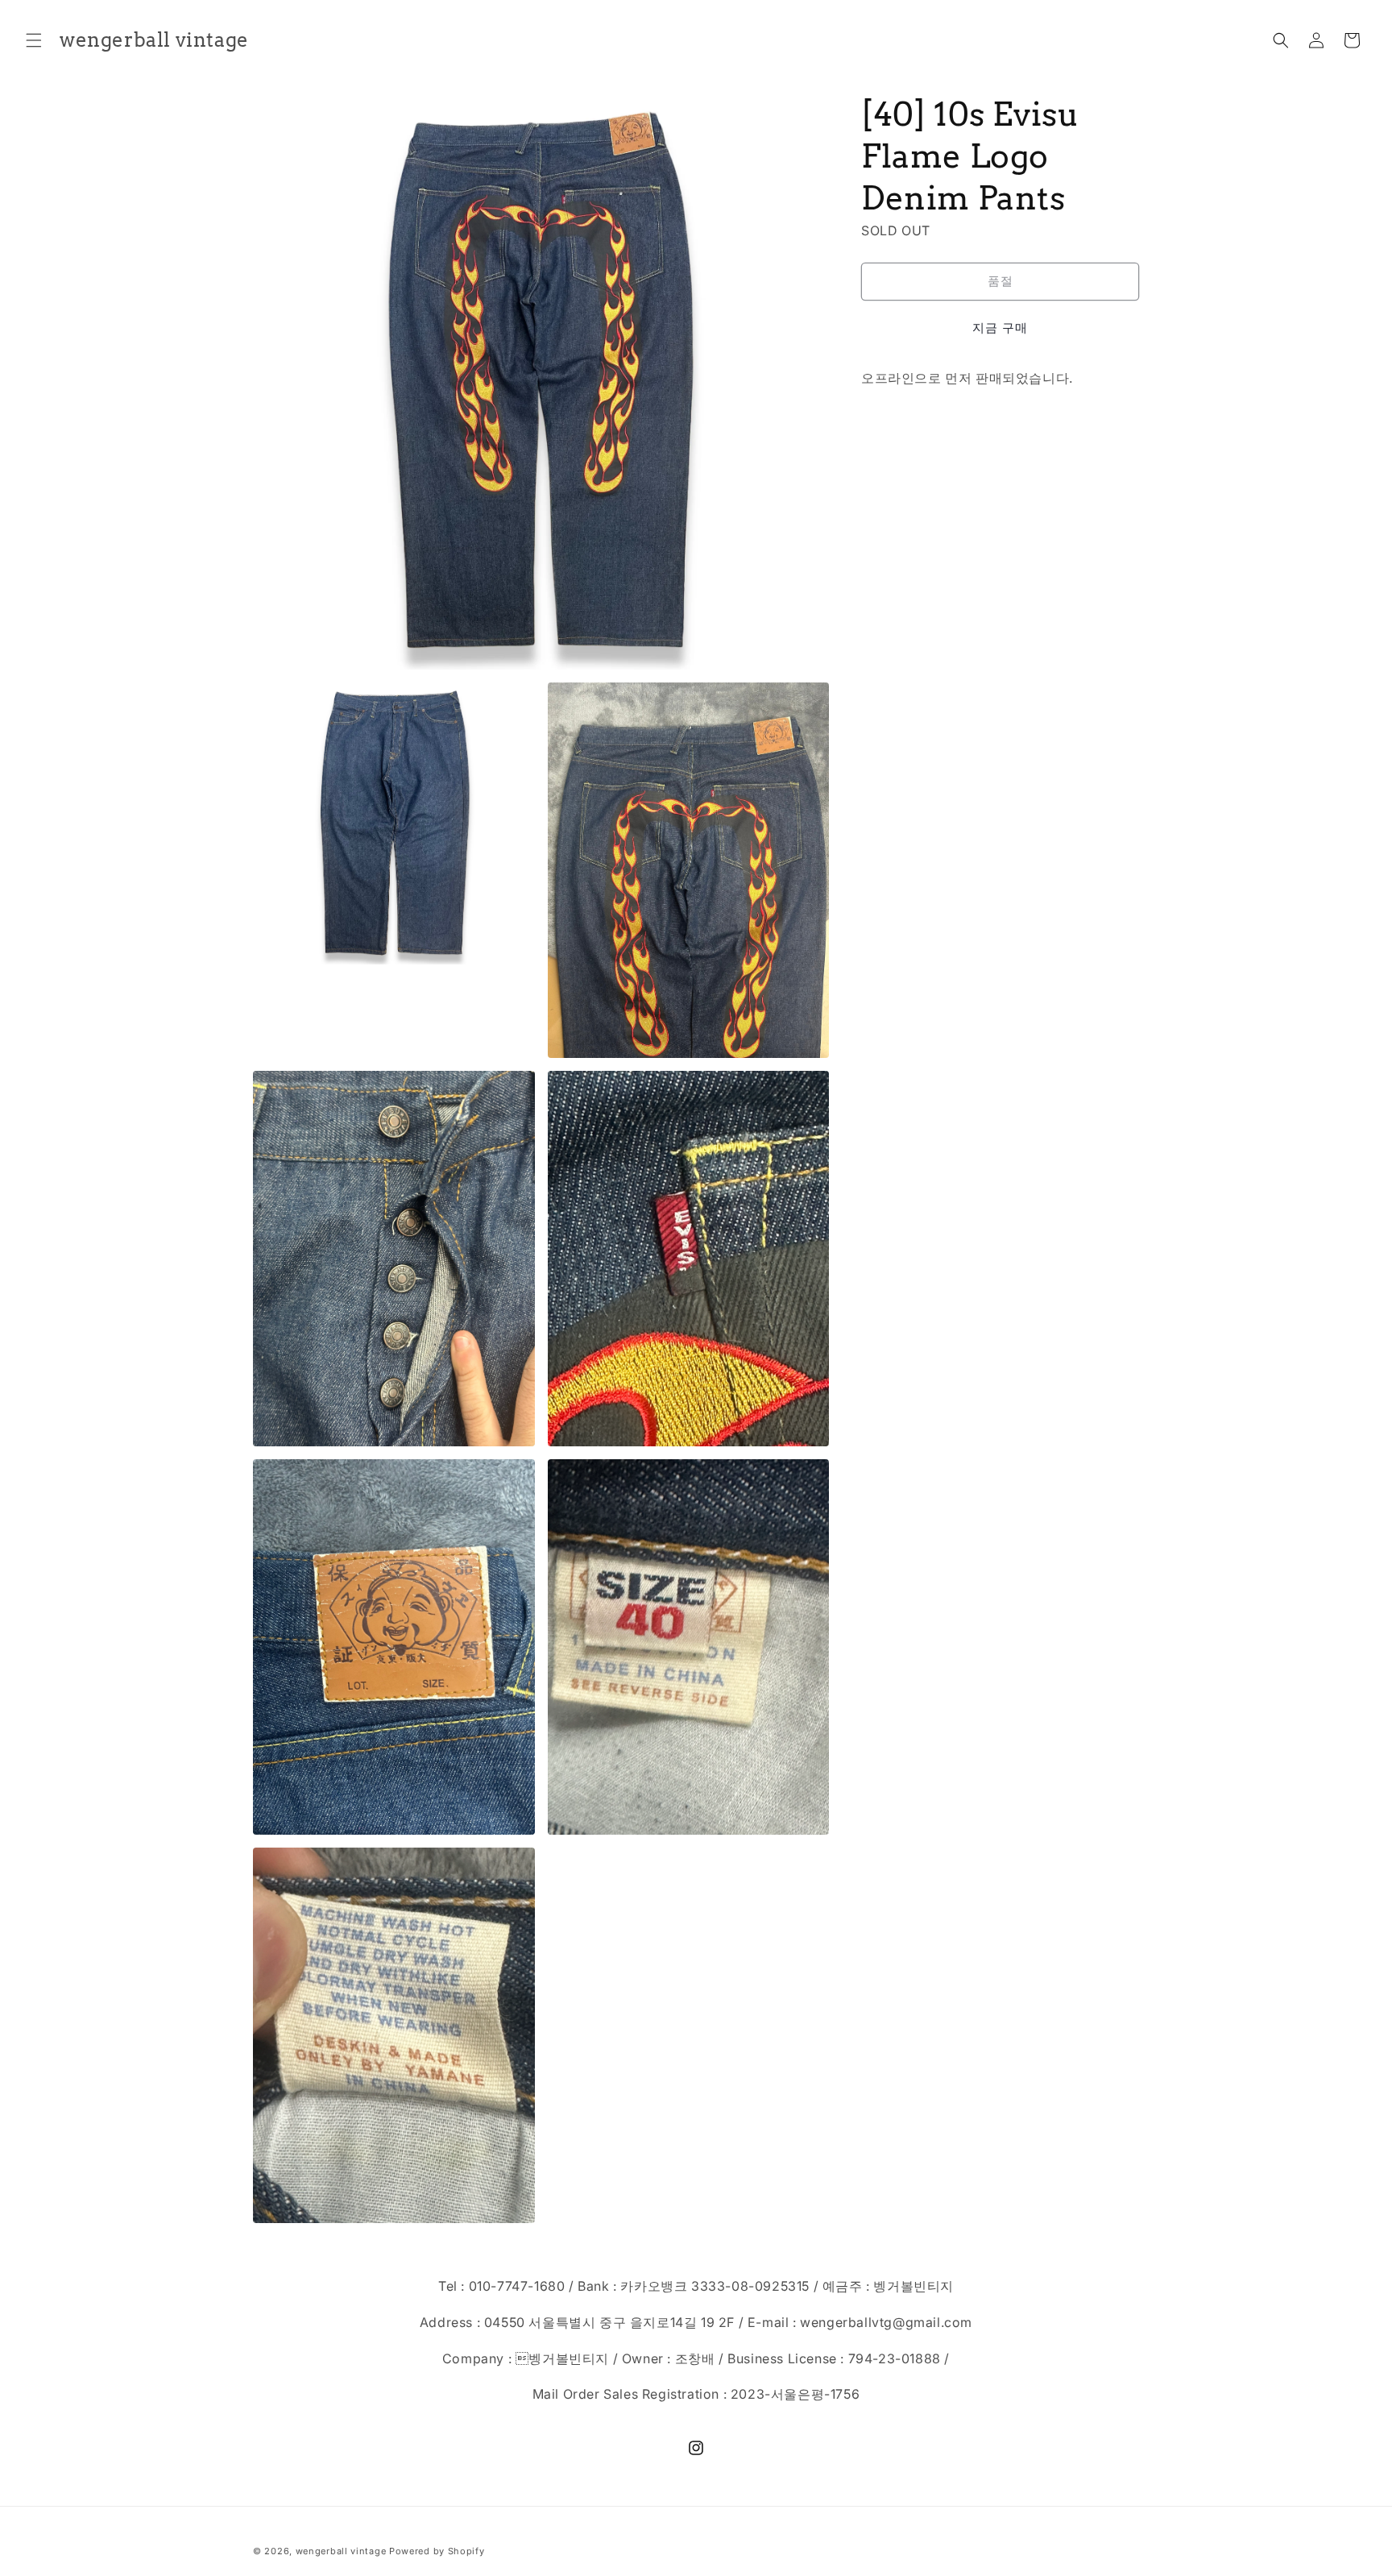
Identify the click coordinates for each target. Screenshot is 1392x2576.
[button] (34, 40)
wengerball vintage (341, 2551)
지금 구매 (1000, 328)
